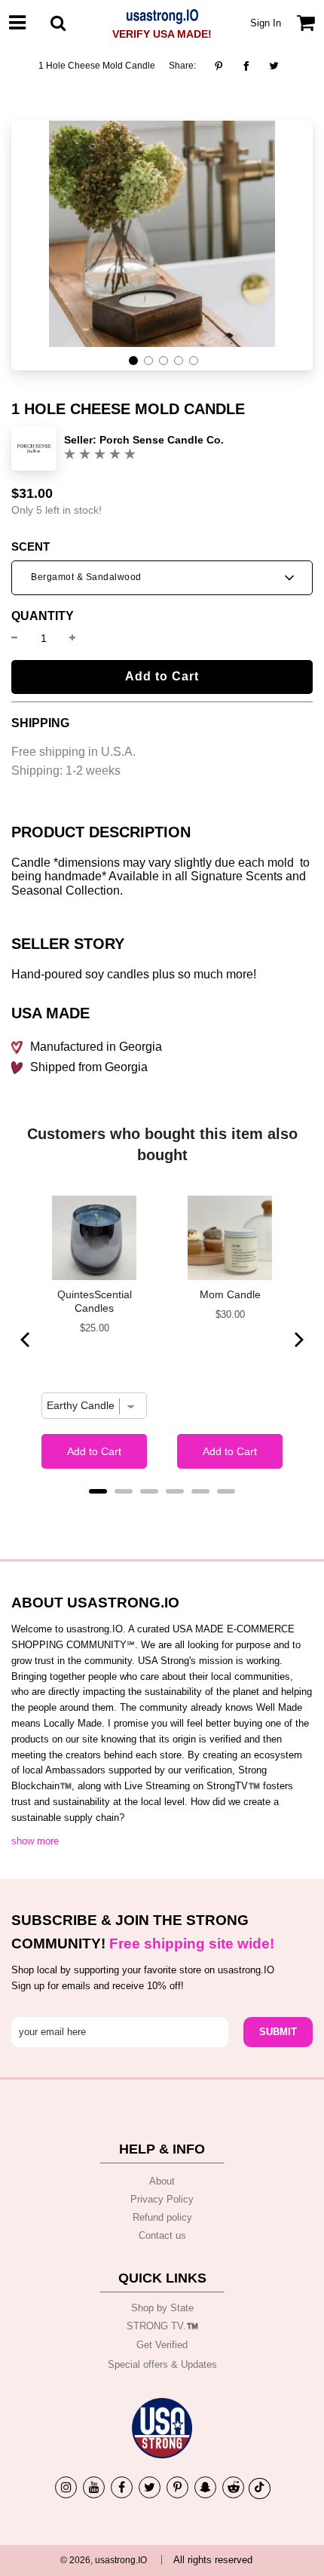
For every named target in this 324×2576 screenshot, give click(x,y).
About (162, 2181)
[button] (133, 361)
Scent (31, 547)
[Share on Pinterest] (223, 66)
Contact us (162, 2235)
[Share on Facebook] (246, 66)
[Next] (298, 1340)
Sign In (266, 23)
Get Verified (162, 2345)
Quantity (43, 616)
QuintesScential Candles (95, 1301)
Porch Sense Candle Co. (162, 440)
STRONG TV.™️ (162, 2326)
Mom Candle (230, 1294)
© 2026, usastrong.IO (104, 2560)
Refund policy (162, 2217)
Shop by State (162, 2308)
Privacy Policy (162, 2199)
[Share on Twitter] (274, 66)
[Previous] (26, 1340)
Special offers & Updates (162, 2364)
